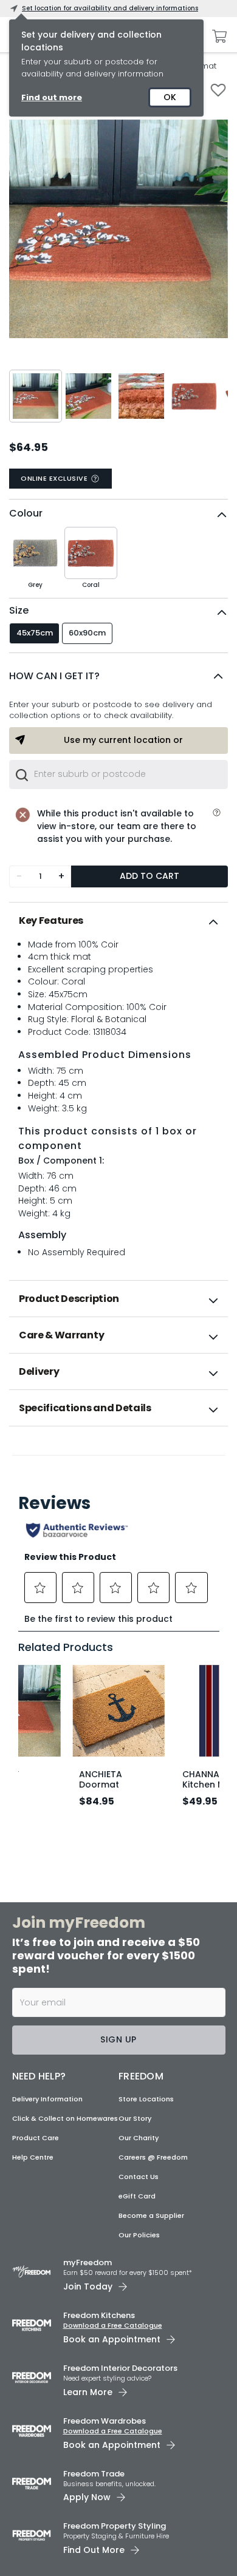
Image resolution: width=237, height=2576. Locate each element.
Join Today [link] (88, 2286)
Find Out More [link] (94, 2550)
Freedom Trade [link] (94, 2474)
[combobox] (118, 774)
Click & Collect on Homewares (65, 2118)
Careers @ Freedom (153, 2157)
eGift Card (137, 2196)
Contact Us (139, 2177)
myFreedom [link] (88, 2262)
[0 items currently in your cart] (216, 36)
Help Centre (33, 2157)
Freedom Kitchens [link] (99, 2315)
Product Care (36, 2138)
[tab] (118, 921)
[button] (118, 676)
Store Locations (146, 2099)
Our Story (135, 2118)
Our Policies (139, 2235)
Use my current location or (123, 740)
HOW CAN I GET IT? (54, 676)
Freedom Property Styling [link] (115, 2526)
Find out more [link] (52, 97)
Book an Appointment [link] (112, 2339)
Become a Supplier (151, 2215)
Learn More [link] (88, 2392)
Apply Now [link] (87, 2497)
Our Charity (139, 2138)
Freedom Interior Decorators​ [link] (120, 2368)
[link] (119, 1453)
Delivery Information (47, 2099)
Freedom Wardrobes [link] (105, 2421)
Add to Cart (149, 876)
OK (170, 97)
